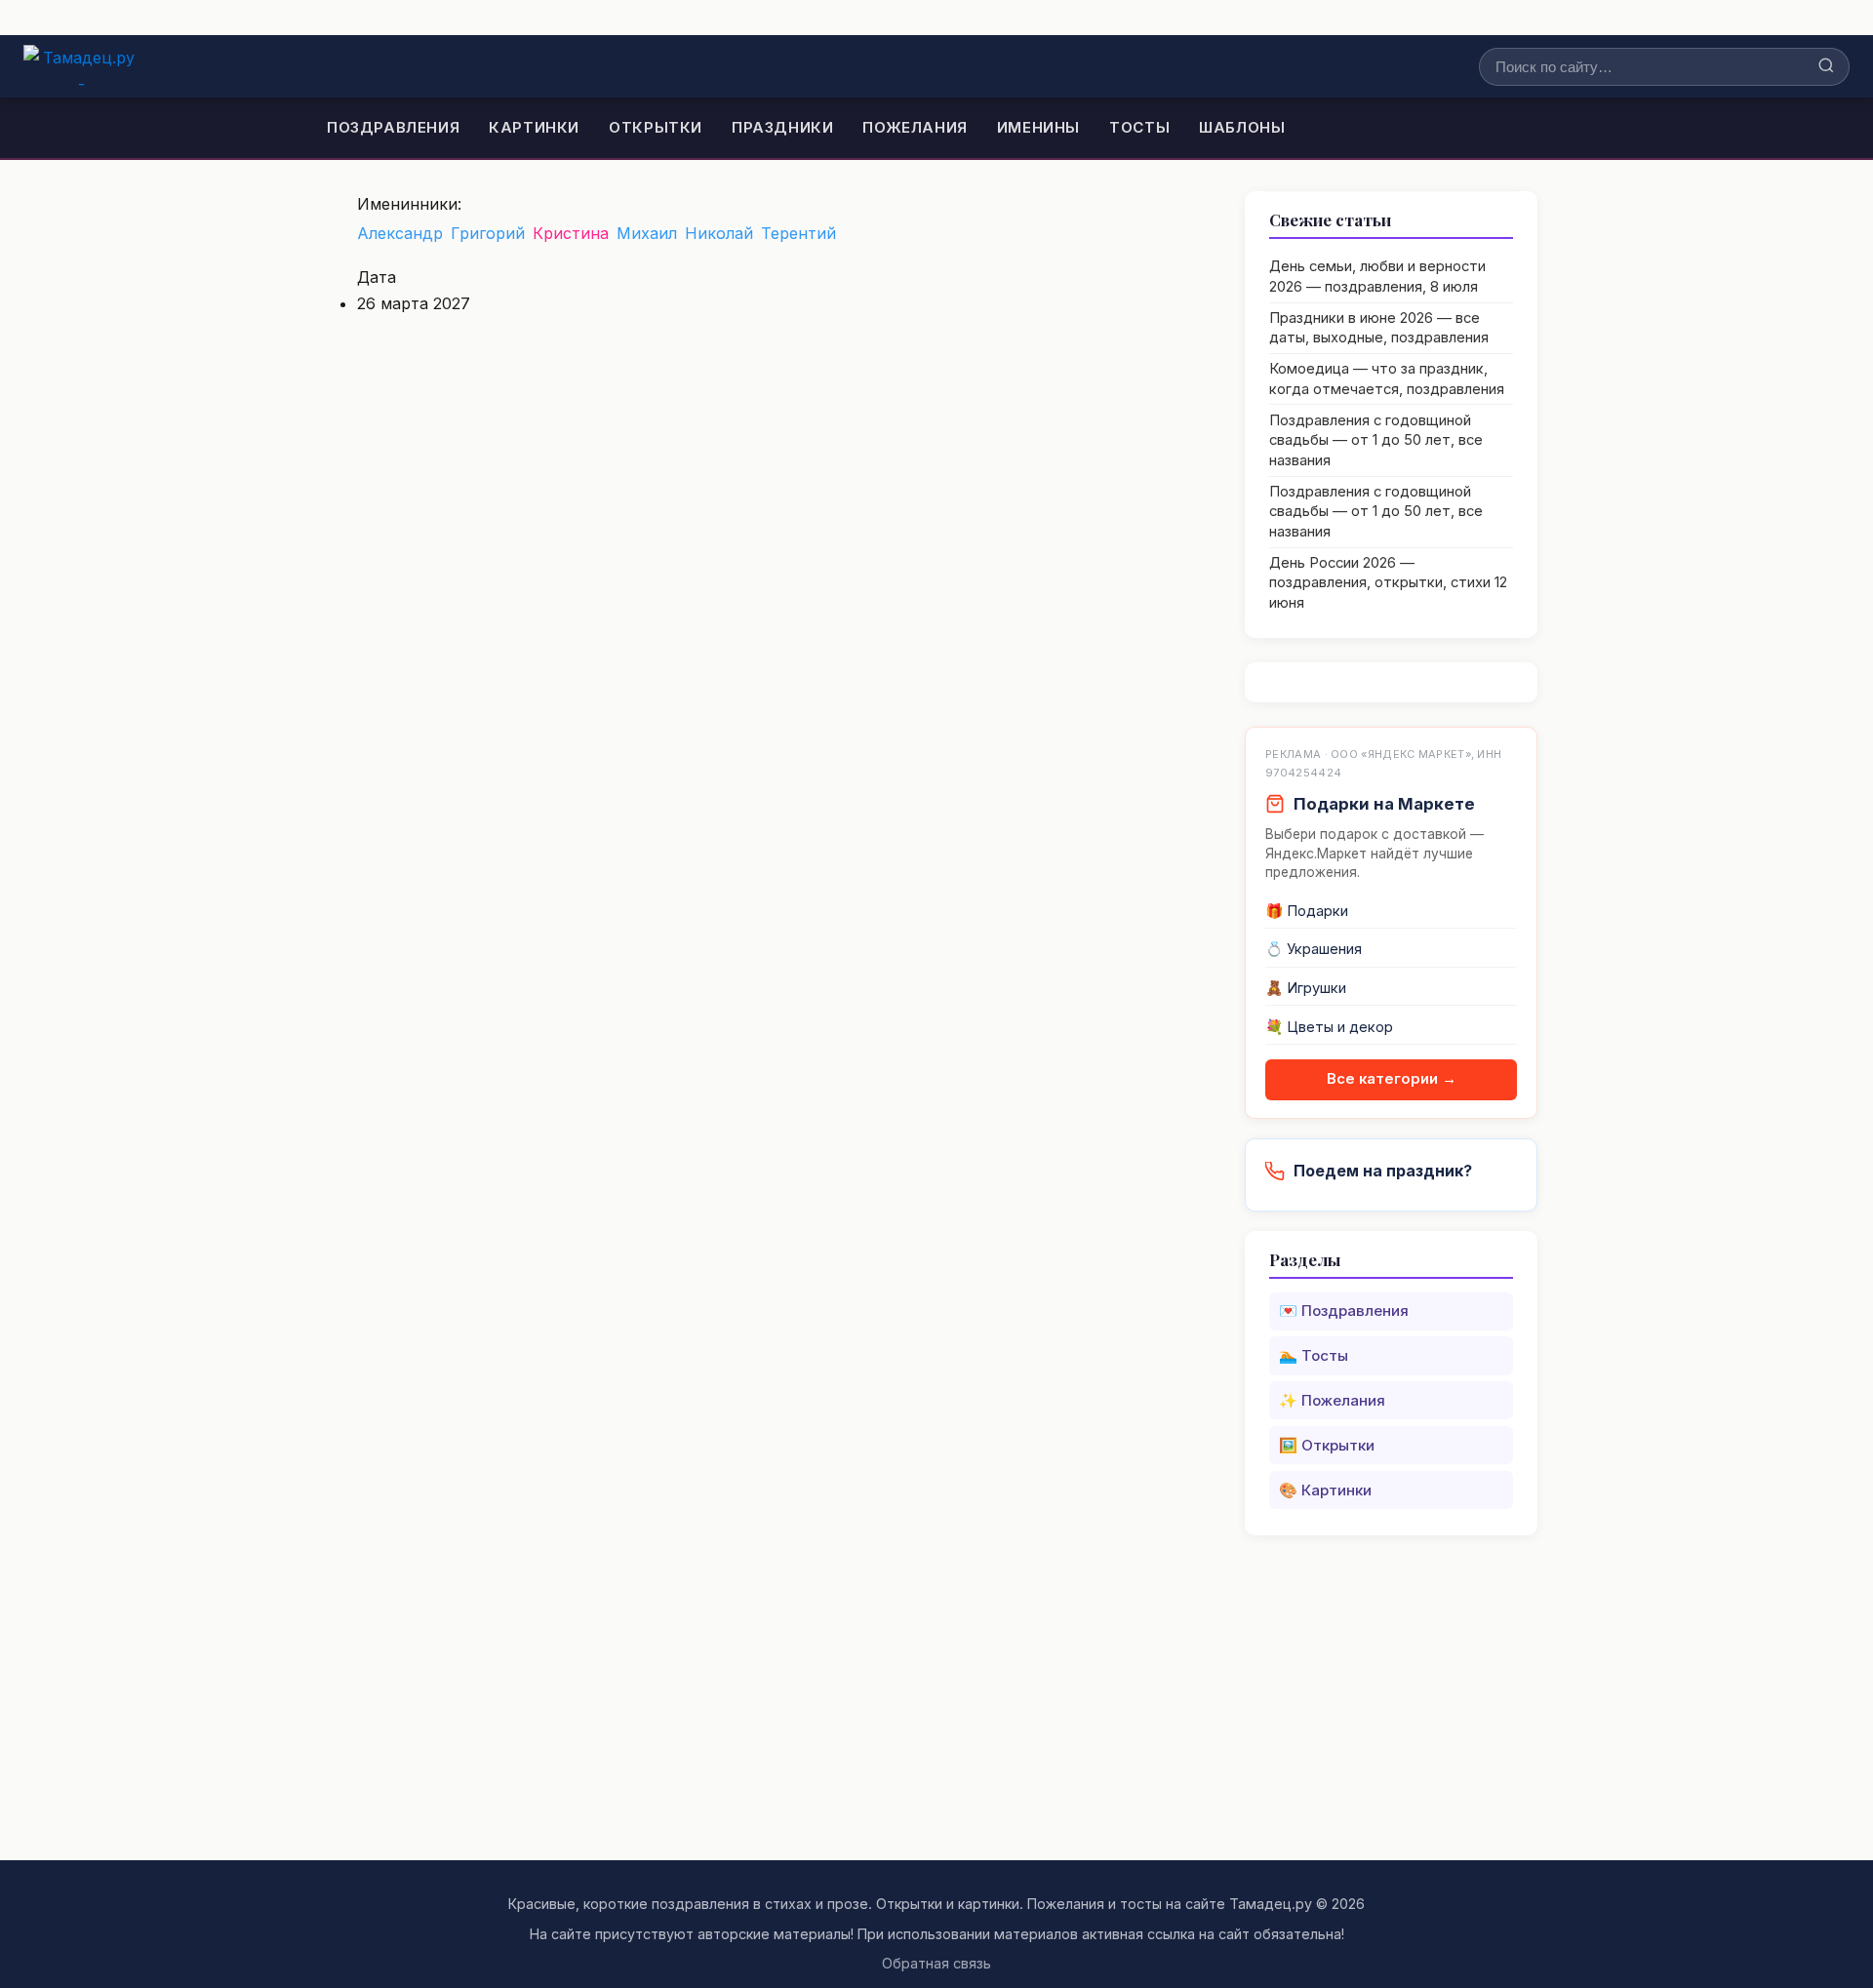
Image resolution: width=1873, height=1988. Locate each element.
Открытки (656, 127)
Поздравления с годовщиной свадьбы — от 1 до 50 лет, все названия (1376, 440)
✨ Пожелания (1332, 1400)
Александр (400, 233)
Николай (719, 233)
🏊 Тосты (1314, 1355)
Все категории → (1392, 1079)
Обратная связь (936, 1963)
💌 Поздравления (1344, 1311)
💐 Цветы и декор (1329, 1027)
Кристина (571, 233)
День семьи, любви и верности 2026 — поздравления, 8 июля (1377, 277)
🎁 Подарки (1307, 911)
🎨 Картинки (1325, 1490)
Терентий (798, 233)
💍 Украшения (1314, 949)
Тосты (1139, 127)
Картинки (534, 127)
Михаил (647, 233)
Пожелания (915, 127)
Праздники (782, 127)
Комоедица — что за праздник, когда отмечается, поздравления (1387, 379)
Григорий (488, 233)
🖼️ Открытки (1327, 1445)
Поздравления (393, 127)
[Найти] (1826, 67)
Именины (1038, 127)
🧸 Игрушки (1306, 988)
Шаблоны (1242, 127)
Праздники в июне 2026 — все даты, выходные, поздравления (1379, 328)
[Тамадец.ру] (81, 66)
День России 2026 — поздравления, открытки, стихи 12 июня (1388, 583)
